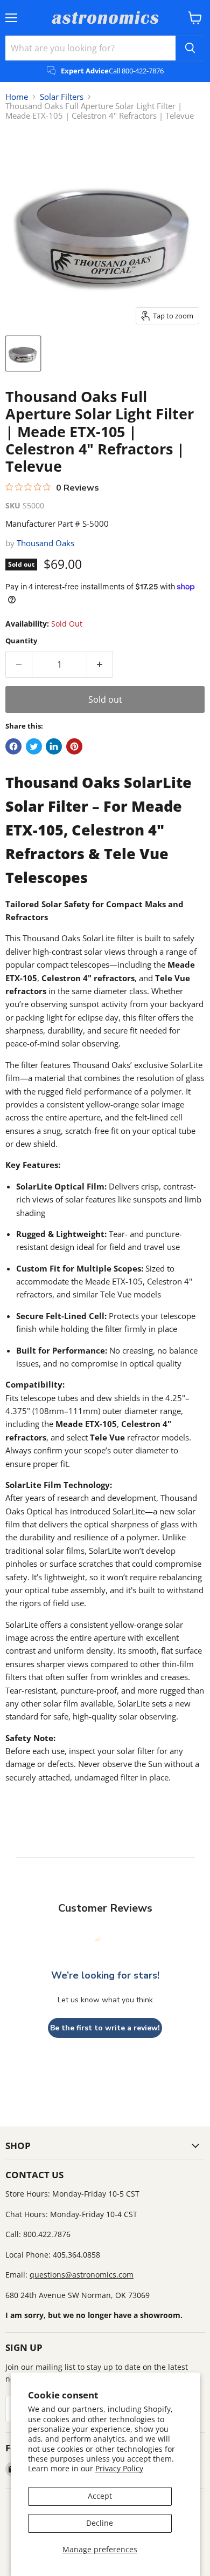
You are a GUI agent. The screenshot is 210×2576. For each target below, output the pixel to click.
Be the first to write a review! (105, 2028)
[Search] (190, 48)
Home (17, 97)
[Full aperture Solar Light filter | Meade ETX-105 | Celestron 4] (23, 354)
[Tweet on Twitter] (34, 746)
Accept (100, 2496)
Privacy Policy (119, 2468)
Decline (100, 2523)
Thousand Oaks (45, 543)
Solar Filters (62, 97)
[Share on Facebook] (13, 746)
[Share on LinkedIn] (54, 746)
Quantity (21, 641)
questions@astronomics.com (82, 2275)
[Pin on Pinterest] (74, 746)
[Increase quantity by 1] (100, 664)
